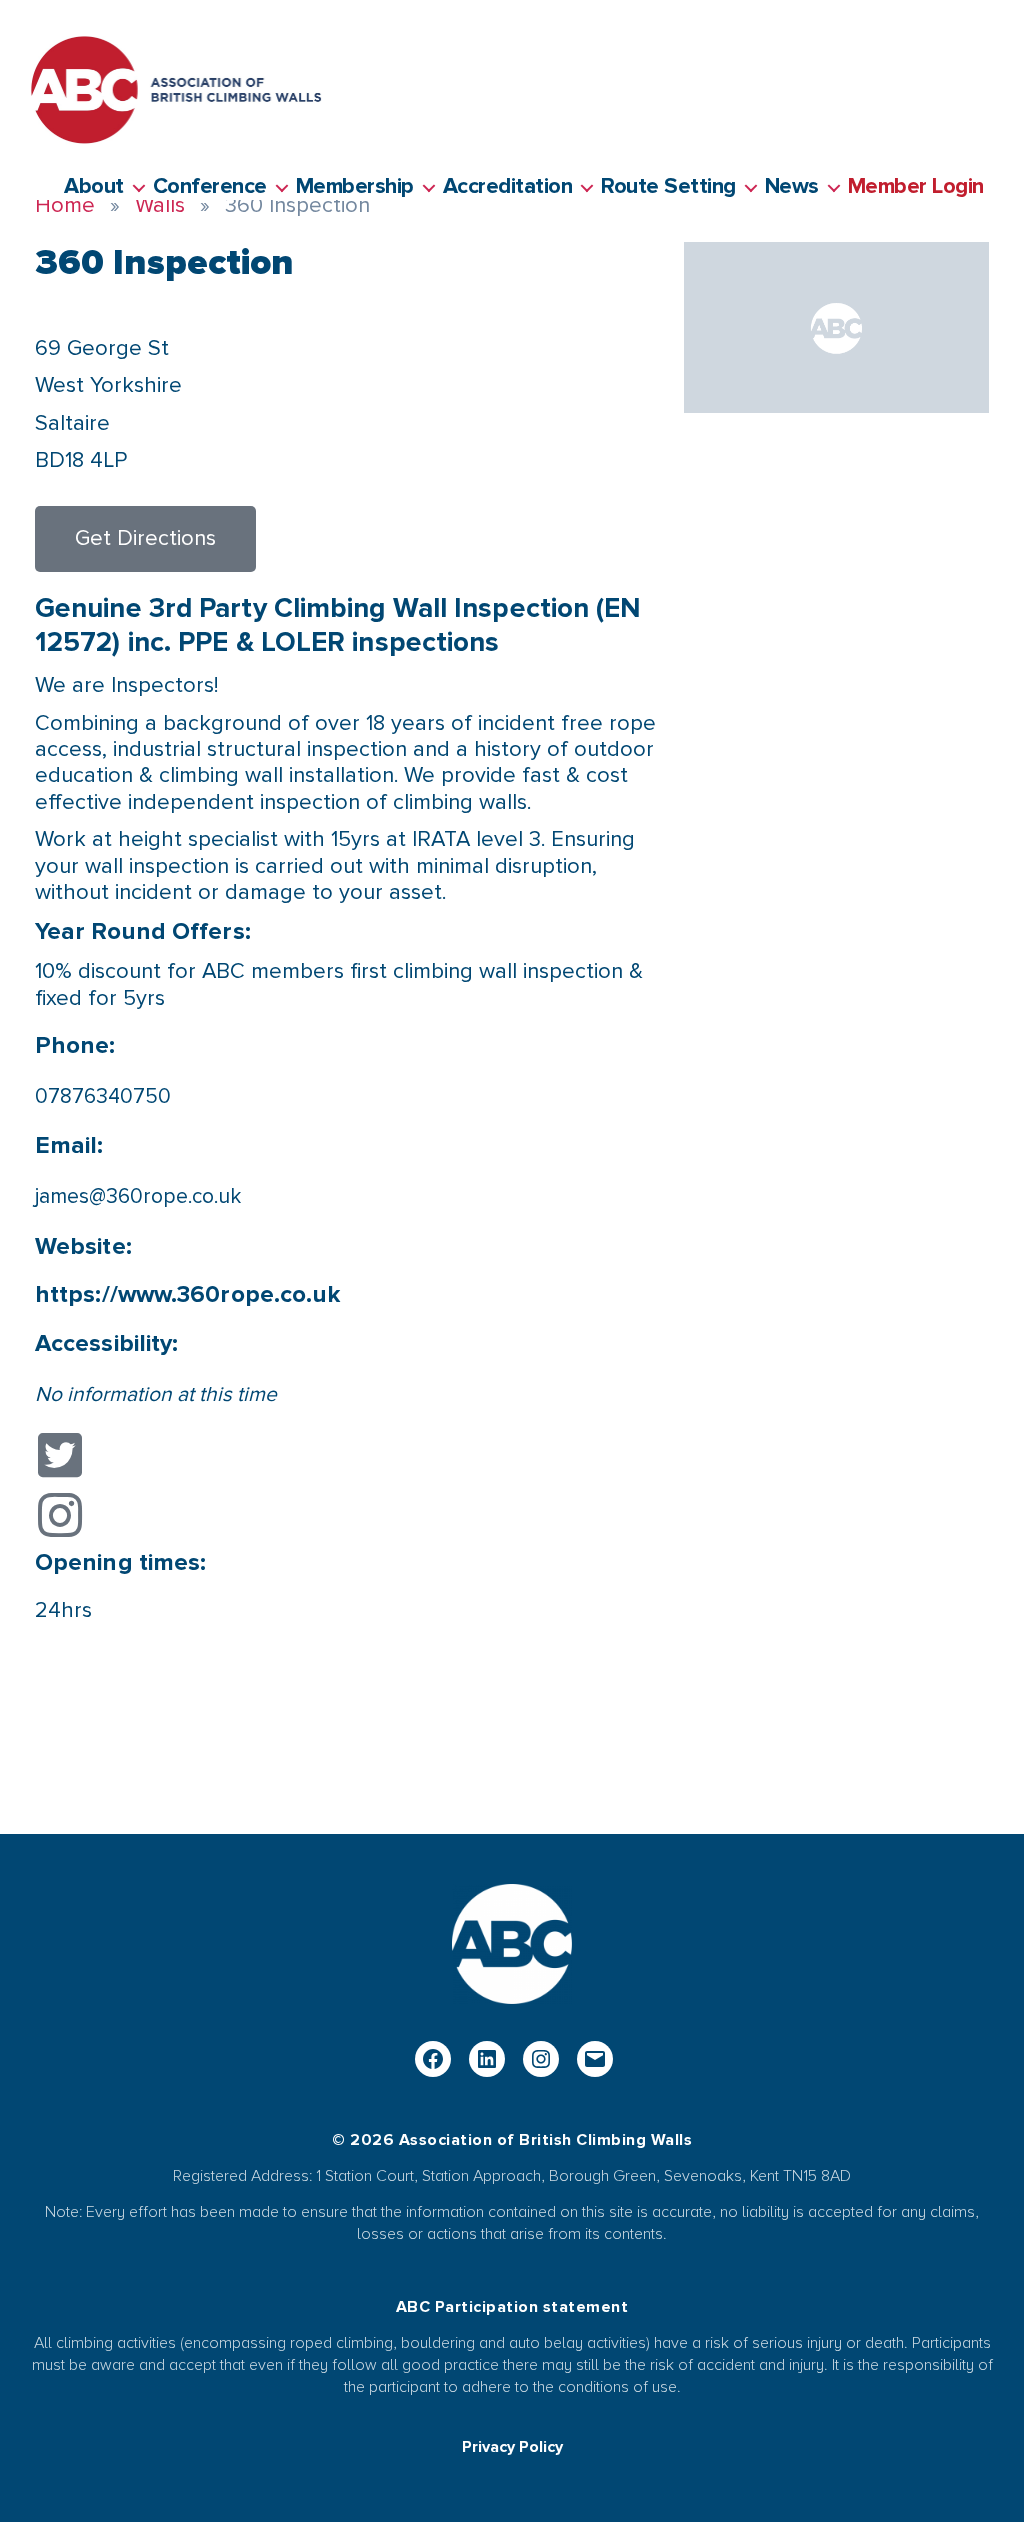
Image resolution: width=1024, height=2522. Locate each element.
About (94, 187)
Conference (210, 187)
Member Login (916, 187)
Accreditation (508, 187)
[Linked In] (487, 2059)
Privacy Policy (512, 2447)
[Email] (595, 2059)
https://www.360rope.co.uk (188, 1294)
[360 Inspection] (836, 327)
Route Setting (668, 187)
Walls (160, 205)
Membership (355, 187)
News (792, 187)
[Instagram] (541, 2059)
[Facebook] (433, 2059)
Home (65, 205)
